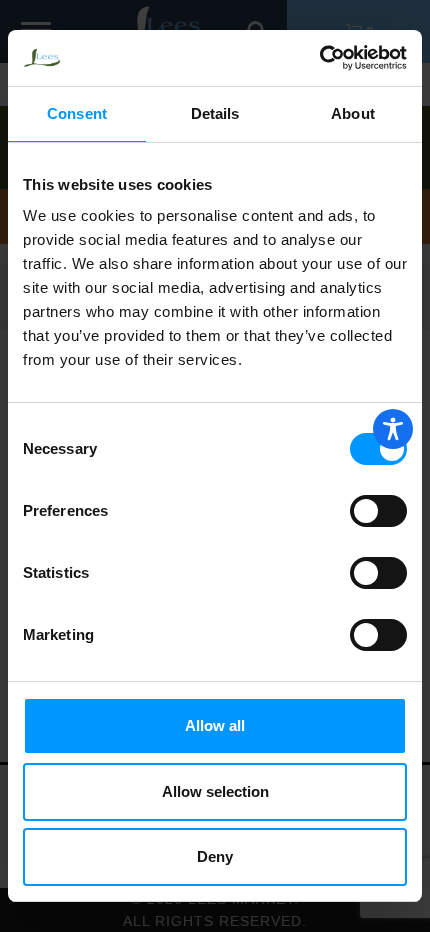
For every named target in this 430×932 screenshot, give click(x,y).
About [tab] (353, 113)
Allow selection (215, 791)
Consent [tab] (77, 113)
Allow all (215, 725)
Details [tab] (215, 113)
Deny (215, 856)
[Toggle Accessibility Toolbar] (393, 429)
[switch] (378, 511)
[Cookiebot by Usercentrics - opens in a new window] (319, 58)
